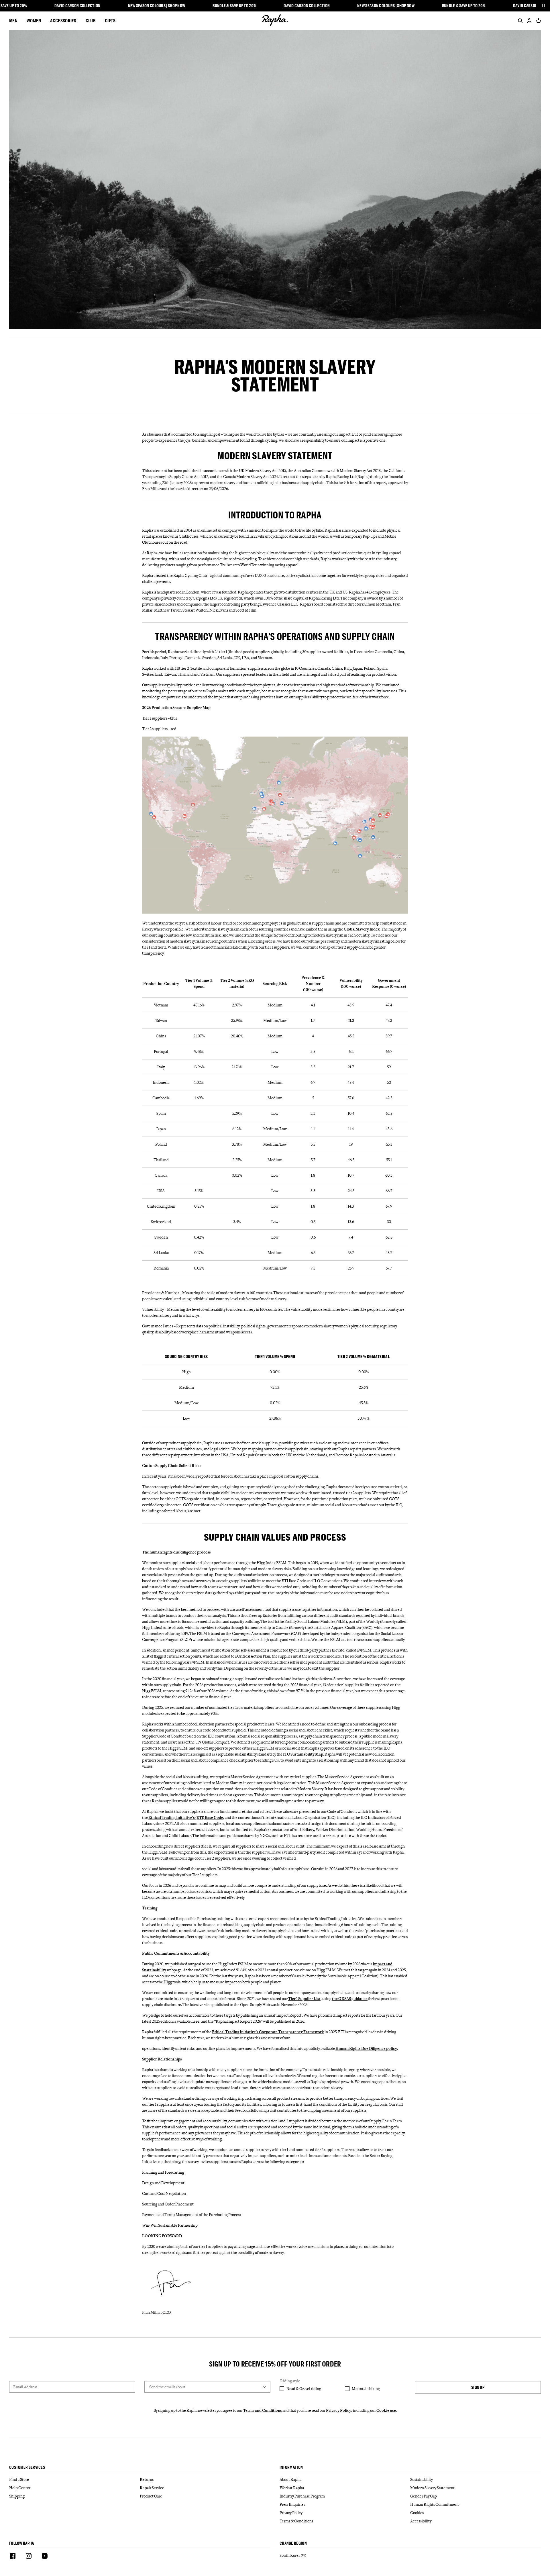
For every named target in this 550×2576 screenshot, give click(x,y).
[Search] (519, 21)
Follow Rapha (22, 2543)
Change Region (293, 2543)
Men (13, 20)
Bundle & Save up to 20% (234, 6)
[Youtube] (45, 2557)
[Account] (529, 21)
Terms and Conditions (263, 2410)
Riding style (290, 2381)
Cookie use (386, 2410)
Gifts (110, 20)
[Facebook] (13, 2557)
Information (291, 2468)
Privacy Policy (339, 2410)
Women (34, 20)
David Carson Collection (77, 6)
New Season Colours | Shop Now (157, 6)
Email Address (25, 2387)
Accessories (63, 20)
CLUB (91, 20)
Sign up (478, 2387)
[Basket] (537, 21)
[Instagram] (29, 2557)
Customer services (27, 2468)
